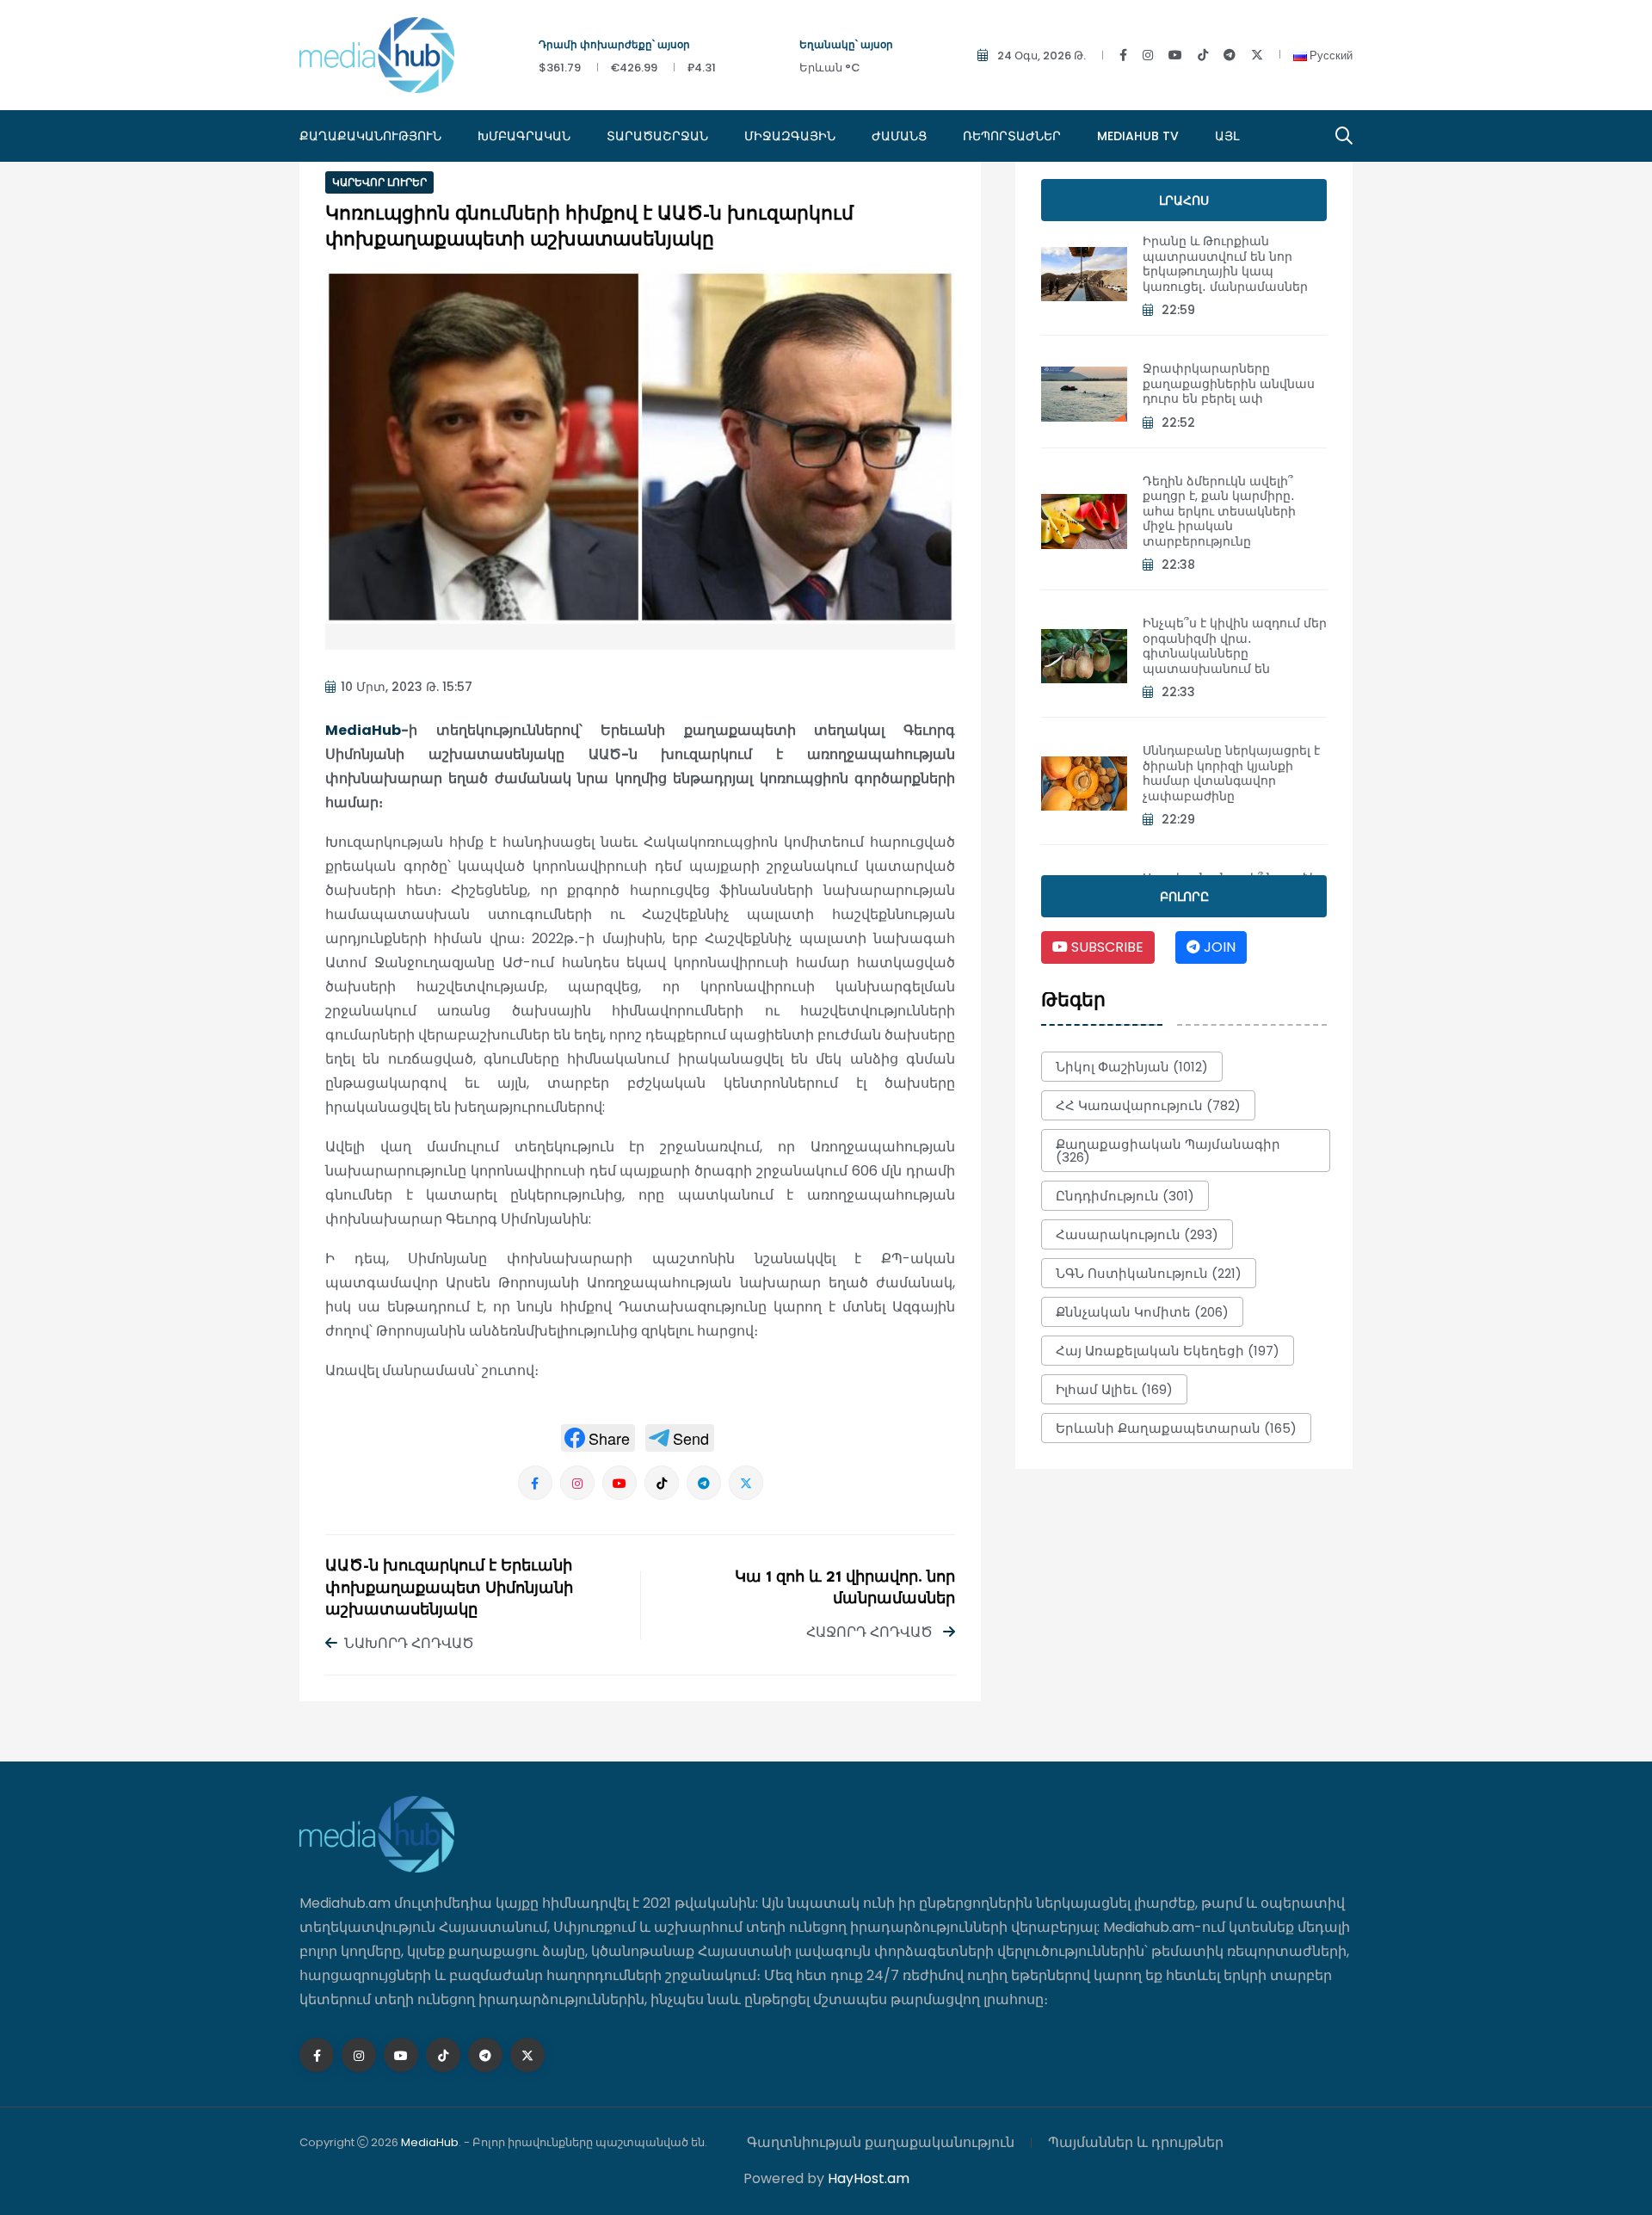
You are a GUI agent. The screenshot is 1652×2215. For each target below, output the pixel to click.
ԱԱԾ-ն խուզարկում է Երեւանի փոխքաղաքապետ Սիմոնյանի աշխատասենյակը (449, 1589)
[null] (598, 1438)
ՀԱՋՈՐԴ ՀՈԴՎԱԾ (871, 1632)
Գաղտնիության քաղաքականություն (881, 2142)
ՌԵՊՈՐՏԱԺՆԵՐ (1012, 136)
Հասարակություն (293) (1137, 1234)
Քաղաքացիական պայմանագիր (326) (1168, 1151)
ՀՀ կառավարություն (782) (1148, 1105)
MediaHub (363, 730)
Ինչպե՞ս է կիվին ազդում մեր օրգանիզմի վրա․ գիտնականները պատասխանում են (1235, 646)
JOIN (1218, 947)
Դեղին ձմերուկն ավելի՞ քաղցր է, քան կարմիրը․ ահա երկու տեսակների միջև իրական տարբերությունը (1219, 511)
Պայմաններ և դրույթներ (1136, 2142)
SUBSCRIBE (1106, 947)
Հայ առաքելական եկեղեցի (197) (1168, 1351)
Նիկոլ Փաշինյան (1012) (1132, 1067)
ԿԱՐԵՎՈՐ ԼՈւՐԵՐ (379, 182)
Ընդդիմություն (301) (1125, 1196)
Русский (1330, 56)
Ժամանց (899, 136)
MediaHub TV (1138, 136)
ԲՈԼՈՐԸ (1184, 897)
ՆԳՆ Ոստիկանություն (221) (1149, 1273)
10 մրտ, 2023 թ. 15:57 (407, 687)
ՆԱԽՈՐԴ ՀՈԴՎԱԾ (409, 1643)
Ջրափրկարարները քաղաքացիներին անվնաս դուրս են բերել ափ (1229, 383)
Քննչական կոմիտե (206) (1142, 1312)
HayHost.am (869, 2178)
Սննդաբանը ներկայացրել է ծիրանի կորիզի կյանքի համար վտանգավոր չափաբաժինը (1231, 773)
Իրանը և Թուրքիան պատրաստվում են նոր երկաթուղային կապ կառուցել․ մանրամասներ (1225, 264)
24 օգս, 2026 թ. (1042, 56)
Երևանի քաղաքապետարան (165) (1176, 1428)
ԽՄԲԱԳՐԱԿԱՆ (524, 136)
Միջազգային (790, 136)
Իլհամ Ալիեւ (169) (1114, 1389)
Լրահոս (1184, 201)
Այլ (1227, 136)
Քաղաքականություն (370, 136)
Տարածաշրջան (657, 136)
